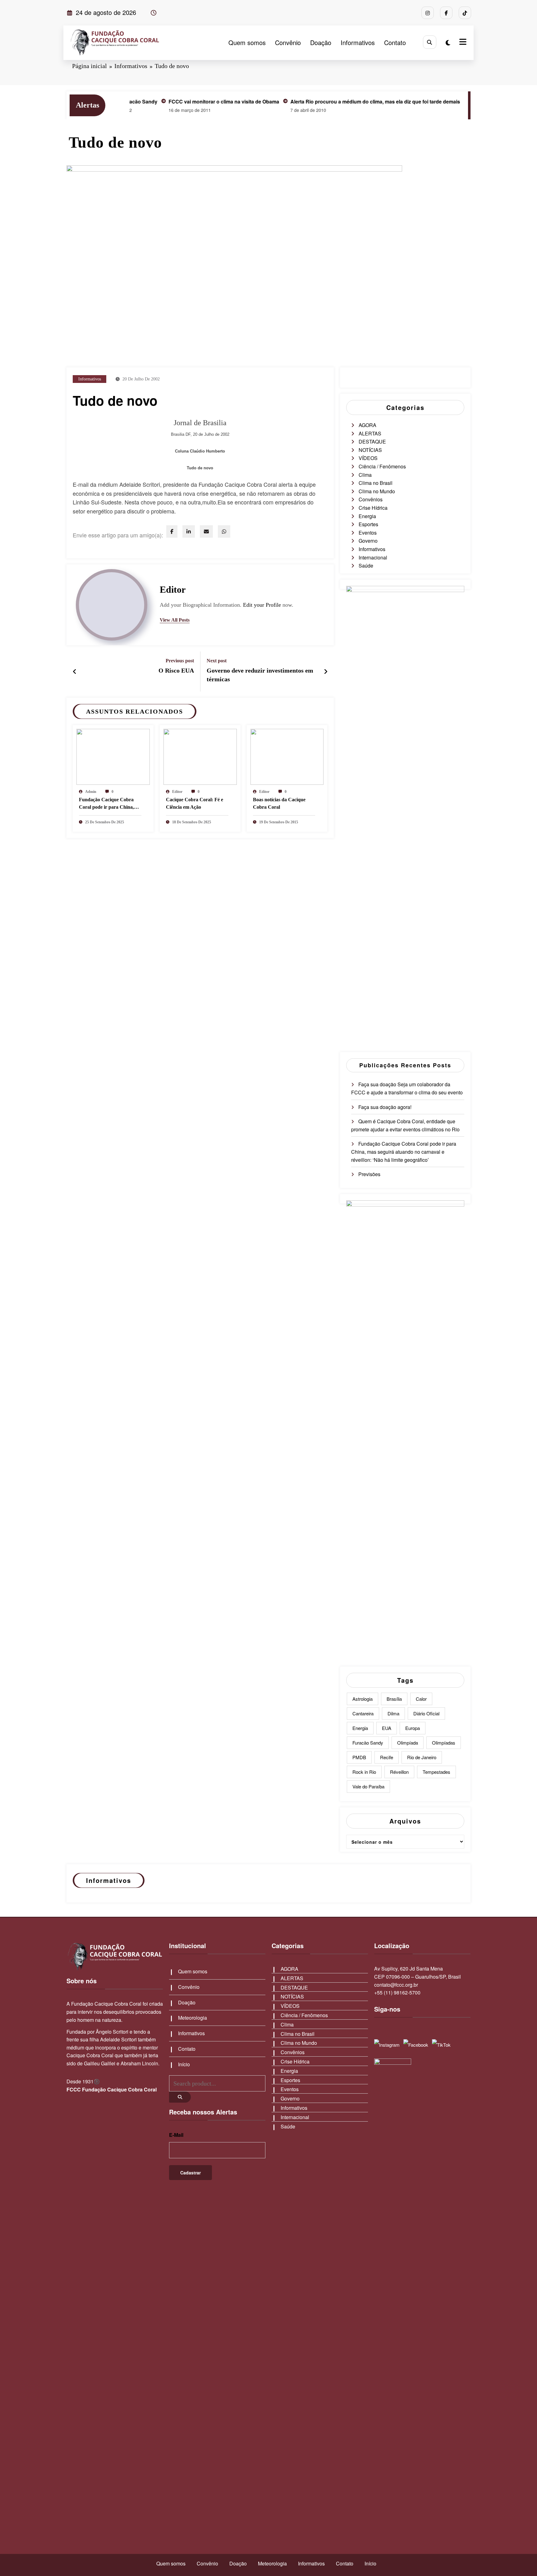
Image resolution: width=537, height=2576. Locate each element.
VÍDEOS (368, 458)
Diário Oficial (426, 1713)
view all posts (175, 620)
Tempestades (436, 1772)
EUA (387, 1728)
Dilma (393, 1713)
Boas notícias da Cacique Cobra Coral (279, 803)
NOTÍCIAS (370, 450)
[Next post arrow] (326, 671)
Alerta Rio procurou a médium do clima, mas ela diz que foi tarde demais (324, 101)
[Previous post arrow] (75, 671)
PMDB (359, 1757)
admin (91, 792)
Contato (395, 42)
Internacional (373, 557)
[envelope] (206, 531)
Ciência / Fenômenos (382, 466)
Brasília (394, 1699)
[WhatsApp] (224, 531)
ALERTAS (370, 433)
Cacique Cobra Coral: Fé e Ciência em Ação (195, 803)
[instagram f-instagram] (428, 13)
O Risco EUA (176, 670)
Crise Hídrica (373, 508)
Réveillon (399, 1772)
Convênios (371, 499)
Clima (365, 475)
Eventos (368, 533)
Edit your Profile (262, 605)
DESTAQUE (372, 442)
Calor (421, 1699)
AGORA (367, 425)
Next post (217, 661)
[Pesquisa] (430, 42)
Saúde (366, 566)
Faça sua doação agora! (385, 1107)
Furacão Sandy (368, 1743)
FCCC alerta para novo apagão (456, 101)
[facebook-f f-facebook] (446, 13)
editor (173, 589)
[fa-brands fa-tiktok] (465, 13)
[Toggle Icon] (462, 43)
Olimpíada (408, 1743)
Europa (413, 1728)
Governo (368, 541)
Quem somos (247, 42)
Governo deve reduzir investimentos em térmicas (260, 675)
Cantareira (363, 1713)
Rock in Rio (364, 1772)
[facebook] (172, 531)
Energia (367, 516)
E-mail (176, 2135)
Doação (321, 42)
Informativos (358, 42)
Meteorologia (193, 2018)
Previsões (369, 1174)
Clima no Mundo (377, 491)
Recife (387, 1757)
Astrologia (363, 1699)
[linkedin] (189, 531)
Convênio (288, 42)
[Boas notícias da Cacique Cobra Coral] (287, 756)
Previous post (180, 661)
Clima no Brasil (376, 483)
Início (184, 2064)
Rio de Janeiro (422, 1757)
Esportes (368, 524)
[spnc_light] (448, 42)
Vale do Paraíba (368, 1786)
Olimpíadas (444, 1743)
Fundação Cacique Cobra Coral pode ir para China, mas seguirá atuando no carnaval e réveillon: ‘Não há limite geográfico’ (109, 804)
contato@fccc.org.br (396, 1985)
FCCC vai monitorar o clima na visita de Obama (172, 101)
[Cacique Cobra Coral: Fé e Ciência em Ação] (200, 756)
